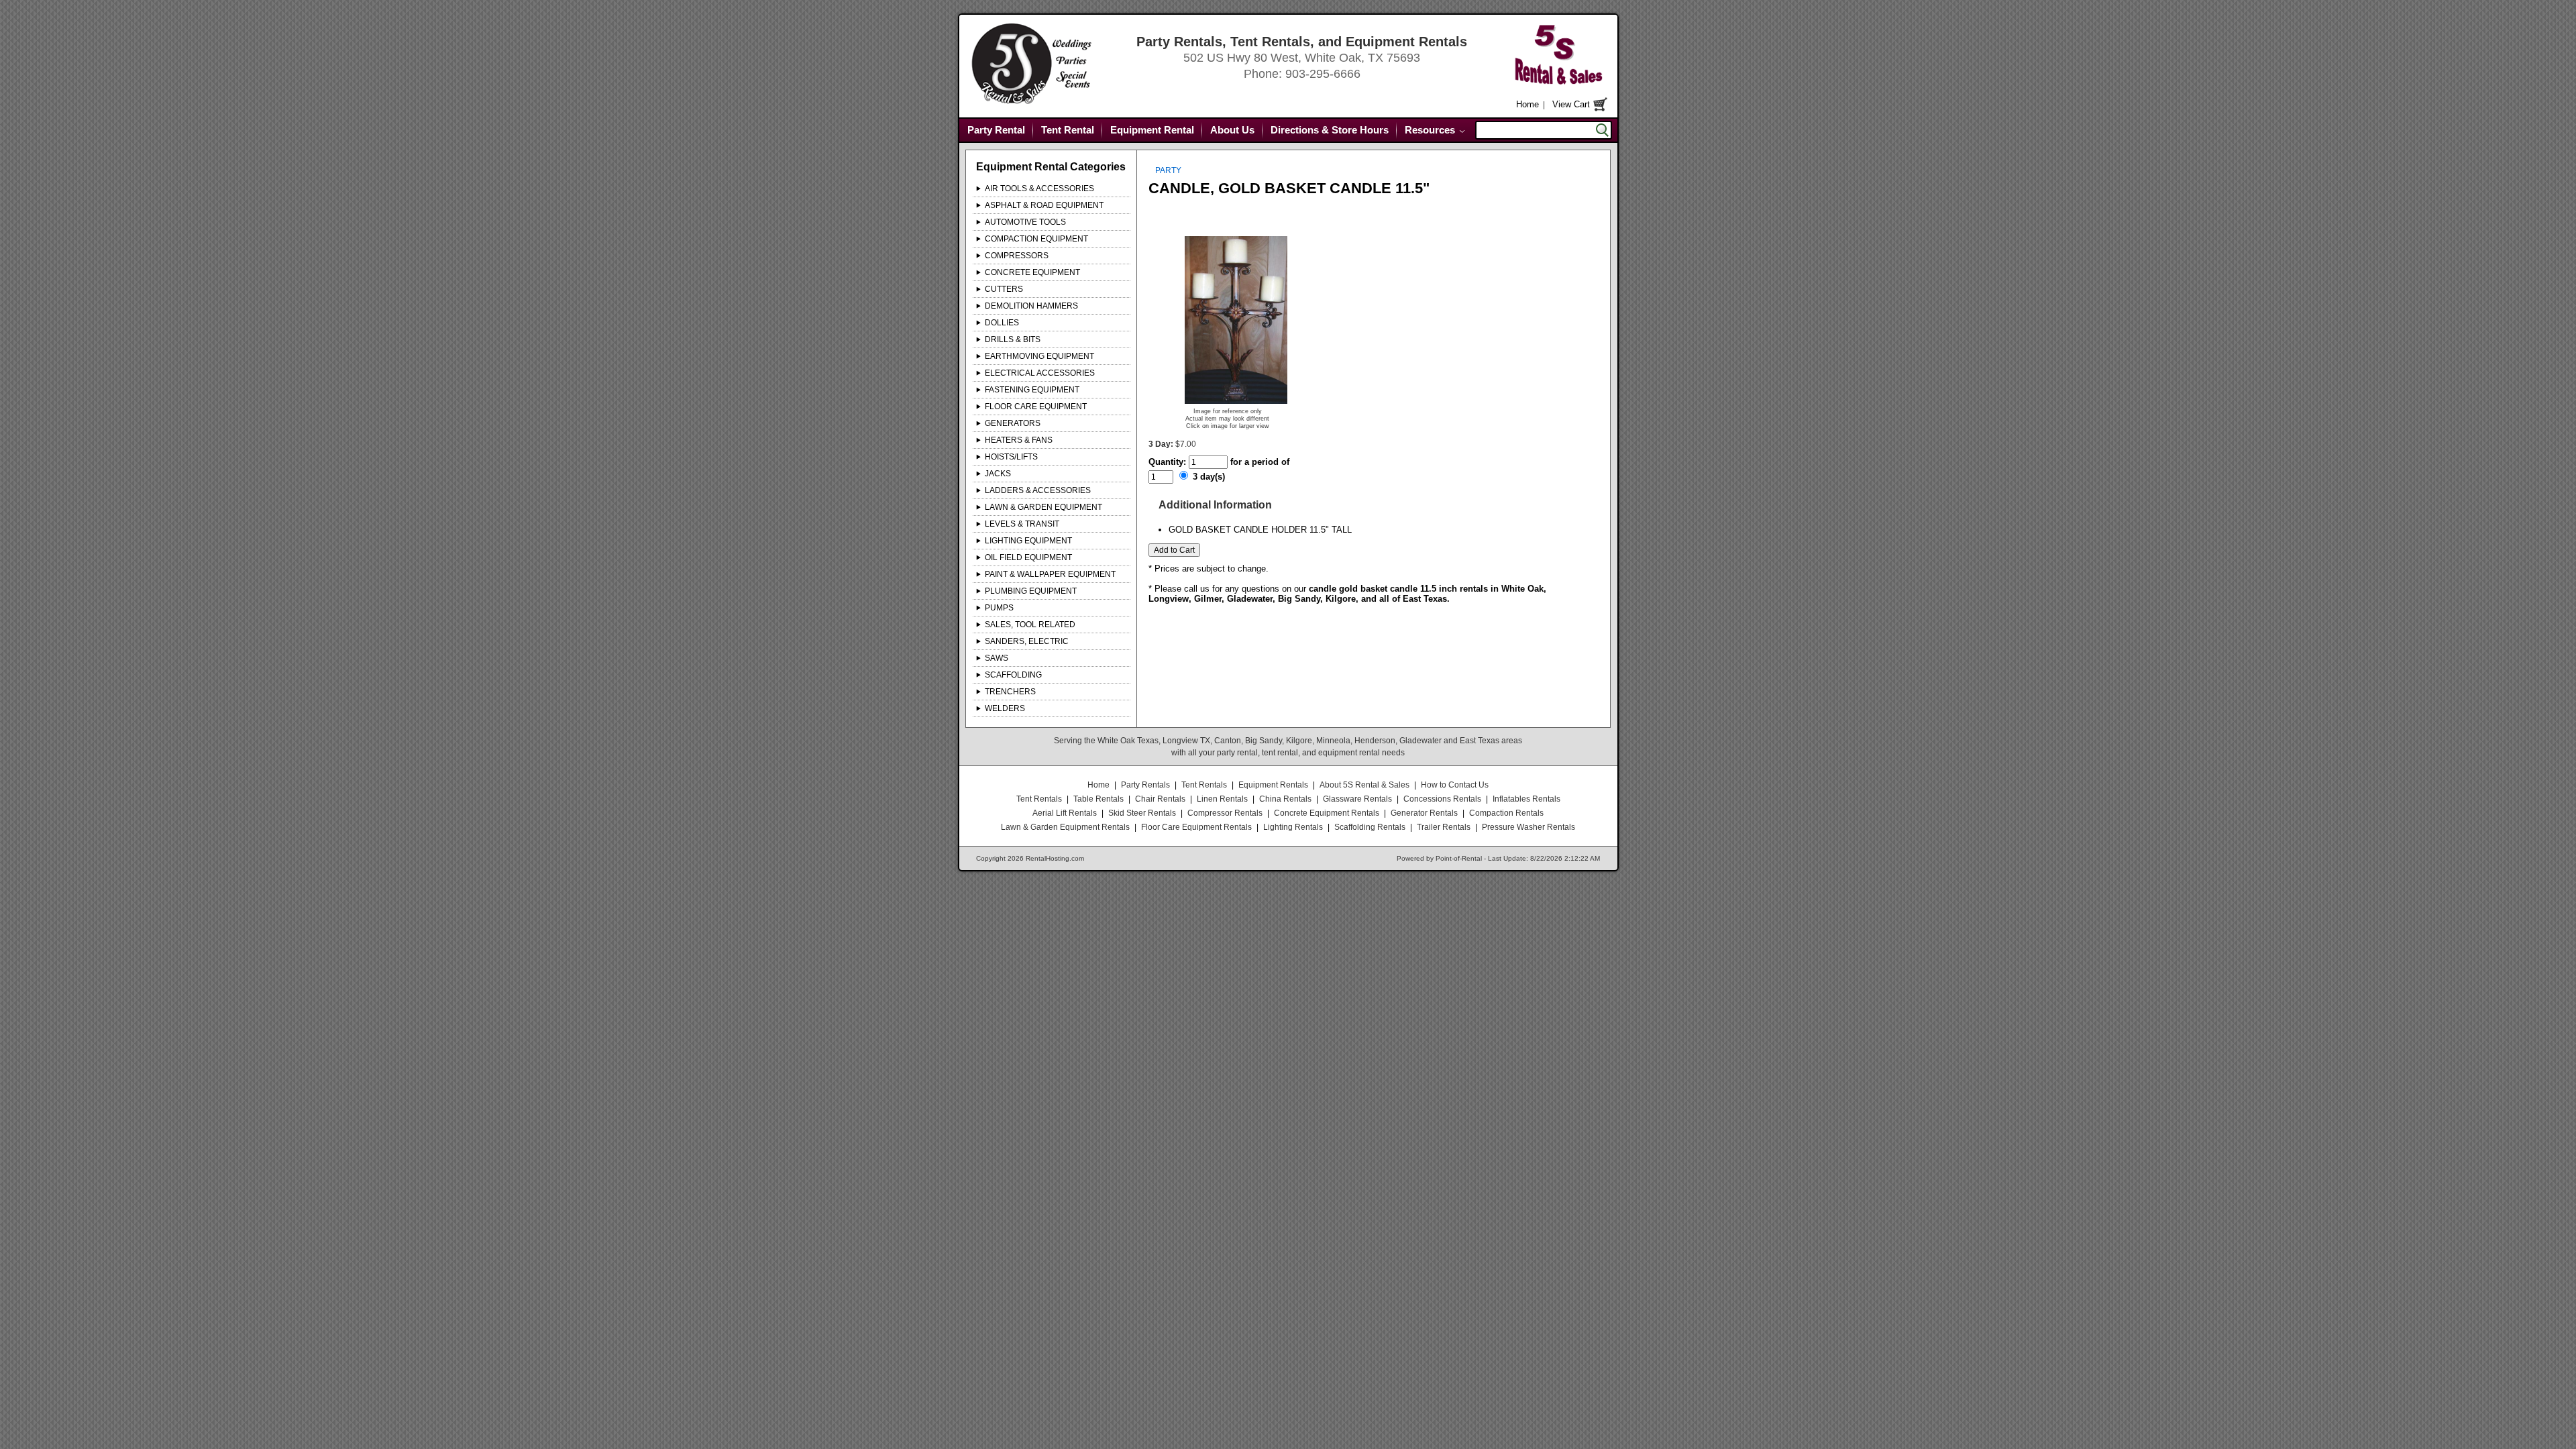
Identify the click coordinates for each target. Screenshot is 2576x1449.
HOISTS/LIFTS (1011, 457)
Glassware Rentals (1357, 799)
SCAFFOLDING (1013, 675)
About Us (1232, 130)
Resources (1430, 130)
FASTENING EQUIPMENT (1032, 390)
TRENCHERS (1010, 692)
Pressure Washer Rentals (1528, 827)
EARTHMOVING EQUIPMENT (1039, 356)
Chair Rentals (1160, 799)
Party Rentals (1145, 785)
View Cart (1571, 104)
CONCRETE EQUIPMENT (1032, 272)
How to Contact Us (1455, 785)
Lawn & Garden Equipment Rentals (1065, 827)
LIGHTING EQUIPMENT (1028, 541)
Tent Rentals (1204, 785)
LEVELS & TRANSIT (1022, 524)
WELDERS (1005, 708)
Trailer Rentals (1444, 827)
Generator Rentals (1424, 813)
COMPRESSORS (1017, 256)
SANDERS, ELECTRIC (1027, 641)
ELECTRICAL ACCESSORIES (1040, 373)
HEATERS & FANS (1019, 440)
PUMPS (999, 608)
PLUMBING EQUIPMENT (1031, 591)
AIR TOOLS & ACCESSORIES (1039, 189)
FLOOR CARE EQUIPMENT (1036, 407)
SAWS (997, 658)
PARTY (1168, 170)
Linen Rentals (1222, 799)
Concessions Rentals (1442, 799)
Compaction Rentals (1506, 813)
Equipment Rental (1152, 130)
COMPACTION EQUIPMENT (1036, 239)
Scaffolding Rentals (1370, 827)
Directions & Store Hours (1330, 130)
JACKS (998, 474)
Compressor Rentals (1225, 813)
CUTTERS (1004, 289)
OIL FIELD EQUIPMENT (1028, 557)
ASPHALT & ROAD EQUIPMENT (1044, 205)
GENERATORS (1013, 423)
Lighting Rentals (1293, 827)
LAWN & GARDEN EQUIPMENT (1043, 507)
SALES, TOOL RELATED (1030, 625)
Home (1527, 104)
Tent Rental (1068, 130)
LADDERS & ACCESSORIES (1038, 490)
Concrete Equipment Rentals (1327, 813)
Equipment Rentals (1273, 785)
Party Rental (996, 130)
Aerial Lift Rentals (1065, 813)
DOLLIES (1002, 323)
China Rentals (1285, 799)
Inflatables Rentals (1526, 799)
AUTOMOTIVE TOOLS (1025, 222)
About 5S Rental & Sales (1364, 785)
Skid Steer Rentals (1142, 813)
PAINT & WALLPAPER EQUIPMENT (1050, 574)
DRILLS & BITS (1013, 339)
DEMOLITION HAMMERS (1031, 306)
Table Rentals (1098, 799)
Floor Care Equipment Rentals (1196, 827)
